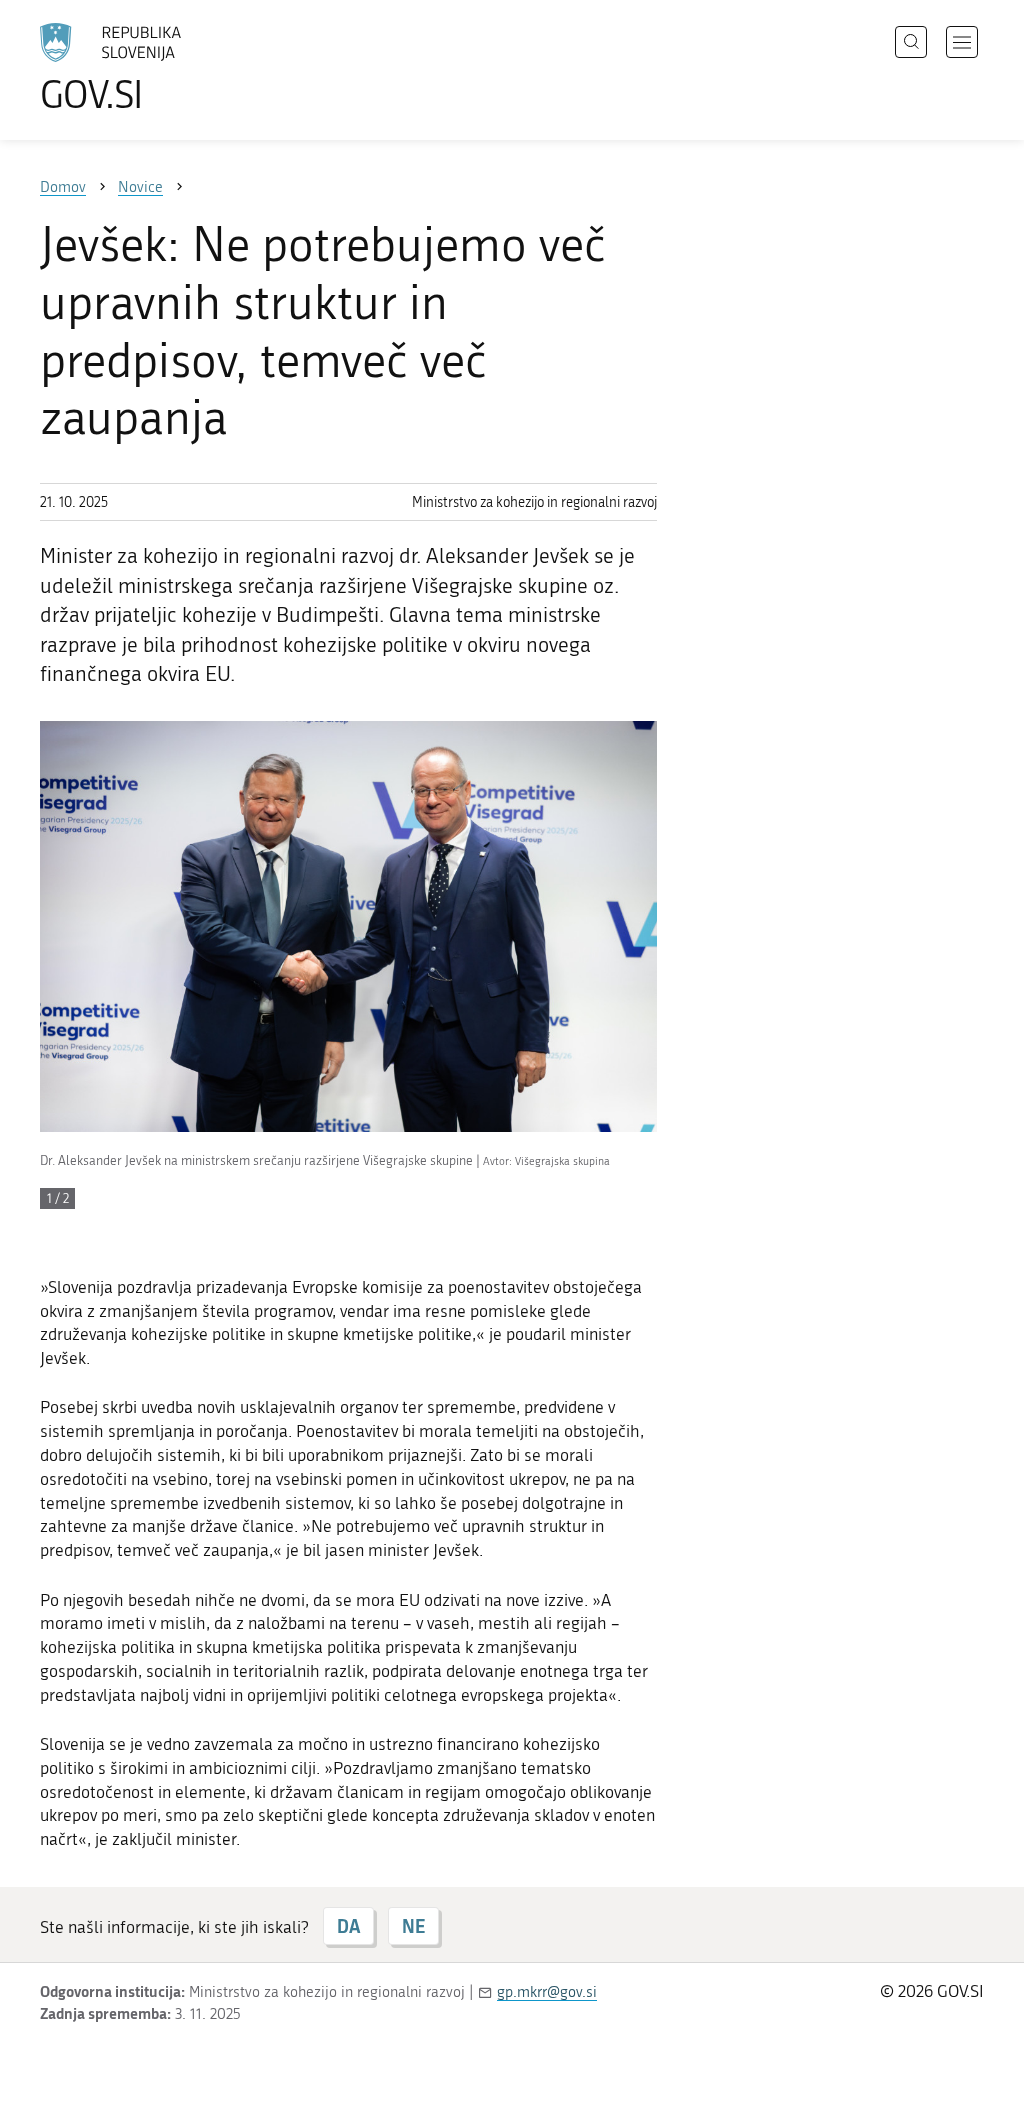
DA (348, 1926)
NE (413, 1926)
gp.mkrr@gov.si (547, 1992)
